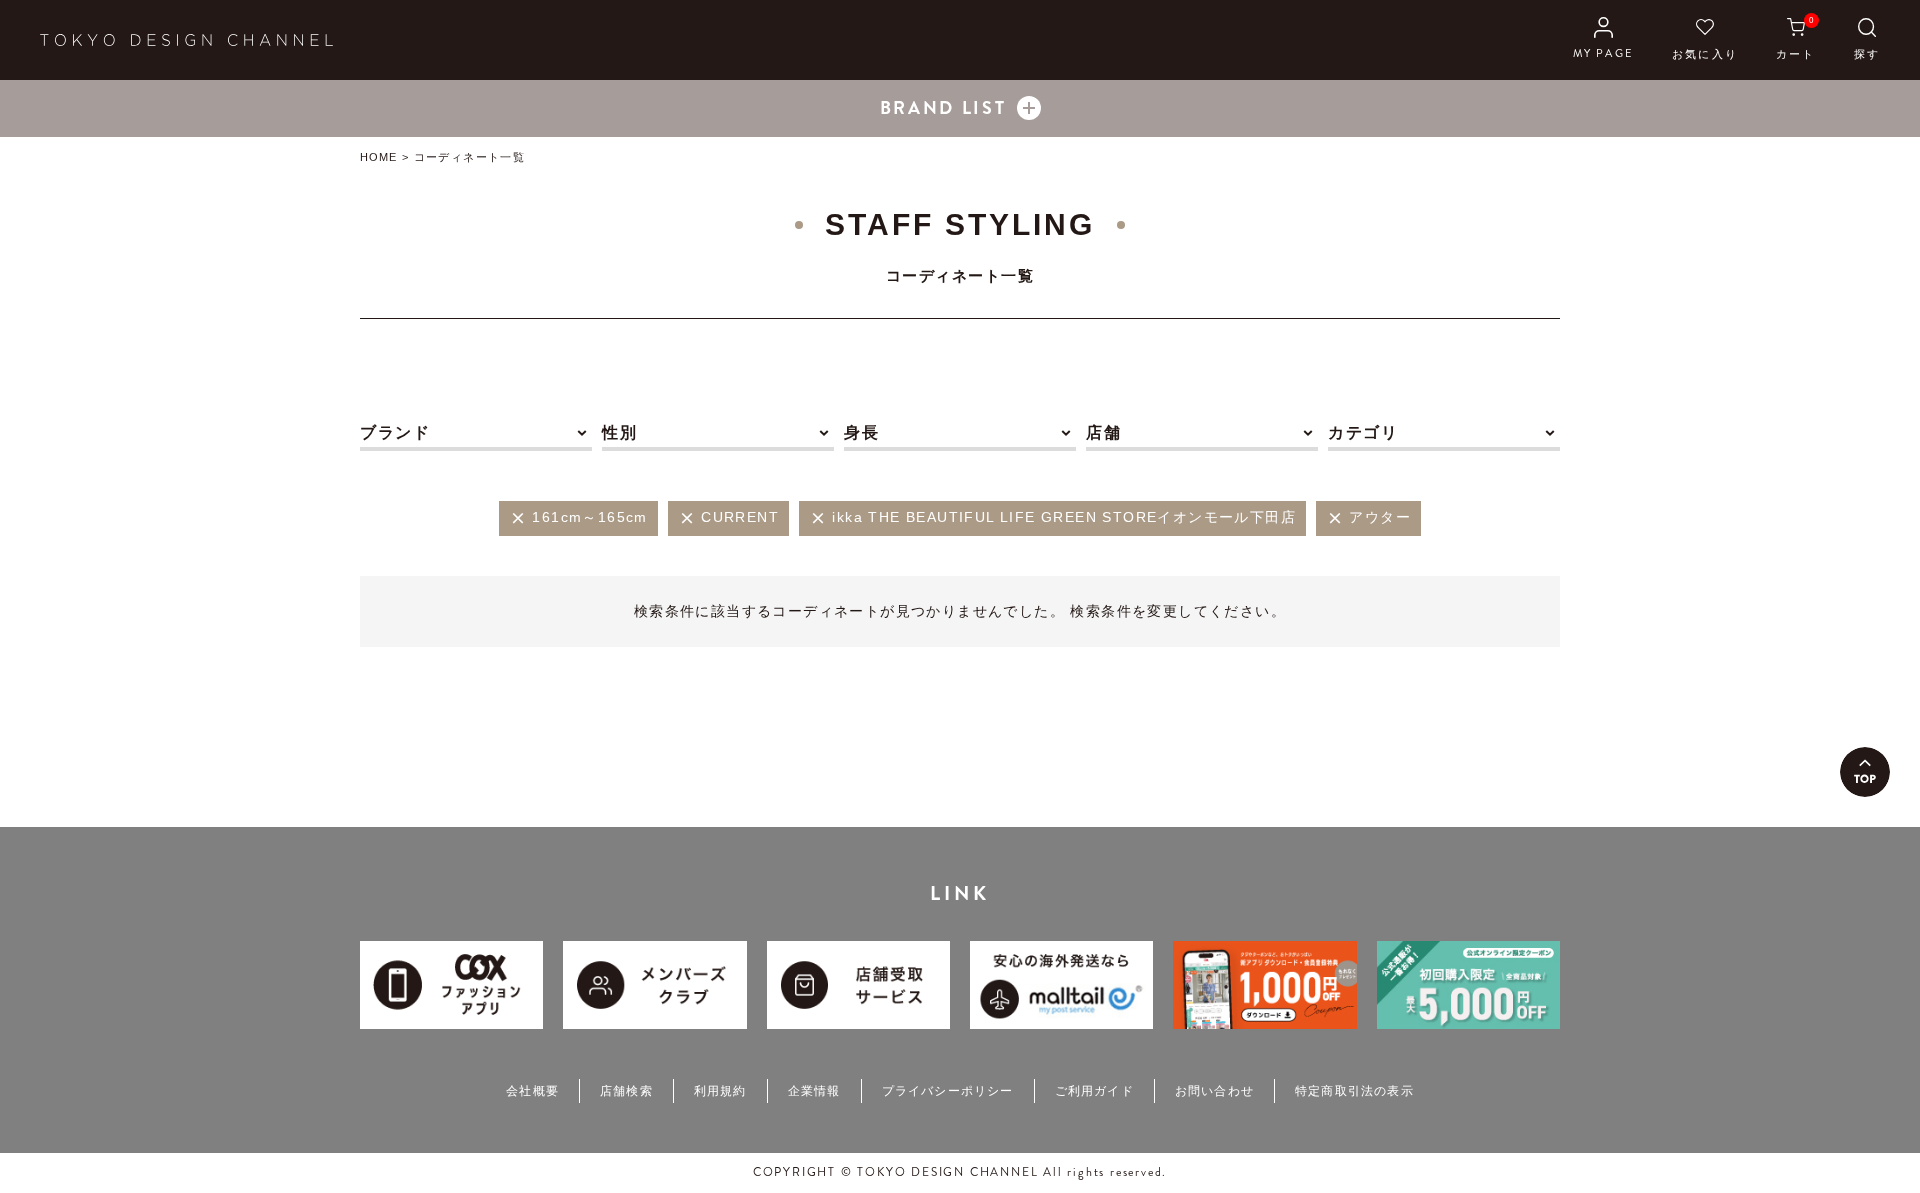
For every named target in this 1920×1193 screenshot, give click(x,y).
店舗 (1103, 432)
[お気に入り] (1705, 40)
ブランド (395, 432)
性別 (619, 432)
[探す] (1867, 40)
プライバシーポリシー (948, 1091)
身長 (861, 432)
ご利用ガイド (1094, 1091)
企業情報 (814, 1091)
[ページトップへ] (1865, 772)
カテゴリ (1363, 432)
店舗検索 (626, 1091)
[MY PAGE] (1603, 40)
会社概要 (532, 1091)
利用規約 (720, 1091)
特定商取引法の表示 (1354, 1091)
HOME (378, 157)
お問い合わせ (1214, 1091)
